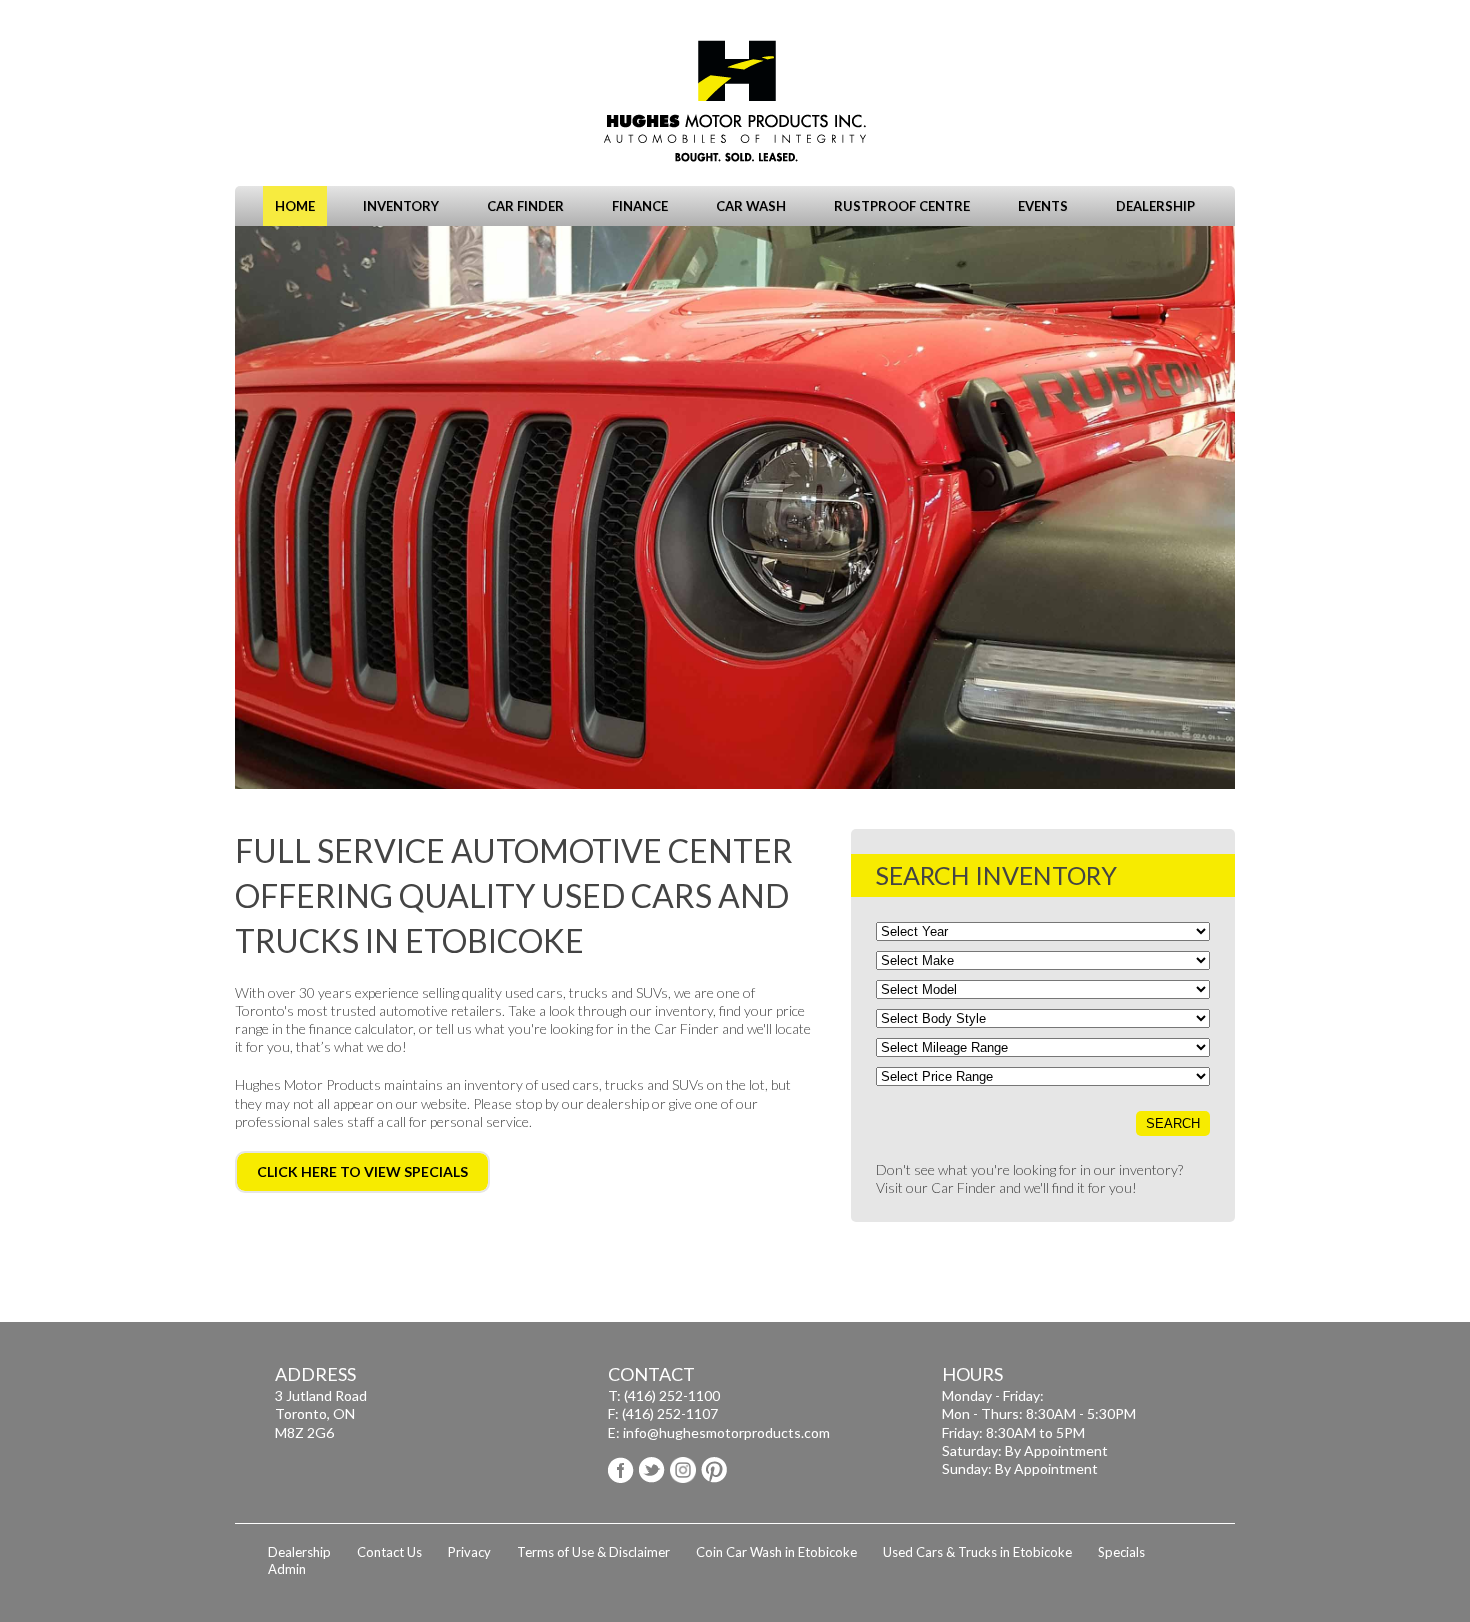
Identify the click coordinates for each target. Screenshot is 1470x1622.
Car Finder (525, 206)
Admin (287, 1569)
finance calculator (361, 1028)
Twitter (652, 1470)
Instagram (683, 1470)
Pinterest (714, 1470)
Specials (1121, 1552)
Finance (640, 206)
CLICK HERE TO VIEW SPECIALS (362, 1171)
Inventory (401, 206)
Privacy (469, 1552)
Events (1043, 206)
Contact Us (389, 1552)
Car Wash (751, 206)
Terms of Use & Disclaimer (593, 1552)
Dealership (1155, 206)
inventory (684, 1010)
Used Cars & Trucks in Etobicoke (977, 1552)
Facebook (621, 1470)
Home (295, 206)
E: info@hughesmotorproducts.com (719, 1432)
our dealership (605, 1103)
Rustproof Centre (902, 206)
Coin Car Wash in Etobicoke (776, 1552)
